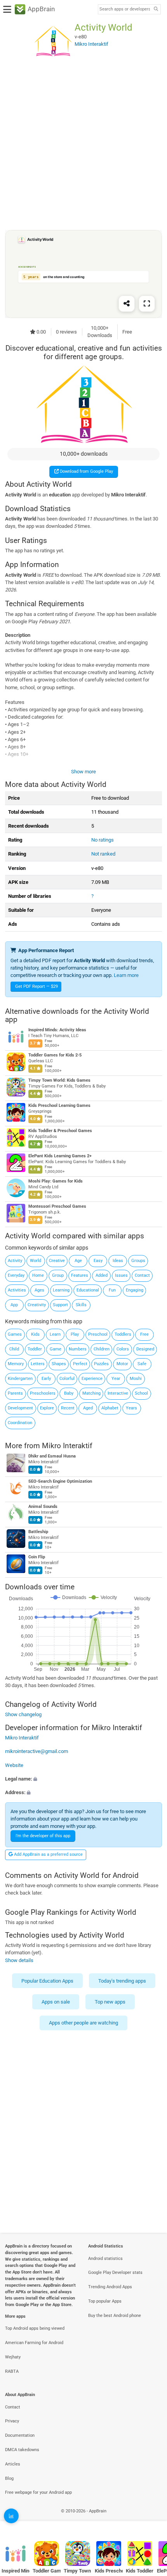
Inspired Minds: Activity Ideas (57, 1030)
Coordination (20, 1423)
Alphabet (110, 1408)
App (14, 1305)
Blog (9, 2478)
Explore (47, 1408)
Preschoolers (43, 1393)
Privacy (12, 2421)
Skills (81, 1305)
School (141, 1393)
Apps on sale (56, 2002)
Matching (91, 1393)
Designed (145, 1349)
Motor (122, 1364)
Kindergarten (20, 1379)
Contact (142, 1275)
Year (116, 1379)
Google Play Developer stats (115, 2273)
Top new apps (110, 2002)
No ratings (103, 840)
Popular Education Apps (47, 1981)
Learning (61, 1290)
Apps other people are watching (83, 2023)
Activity (15, 1261)
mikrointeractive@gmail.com (37, 1751)
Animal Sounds (43, 1507)
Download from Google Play (86, 471)
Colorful (67, 1379)
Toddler (35, 1349)
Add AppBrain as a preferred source (48, 1854)
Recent (68, 1408)
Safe (142, 1364)
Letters (38, 1364)
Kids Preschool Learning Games (59, 1106)
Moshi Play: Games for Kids (56, 1181)
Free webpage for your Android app (38, 2492)
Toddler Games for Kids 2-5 (55, 1055)
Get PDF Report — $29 (37, 986)
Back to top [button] (151, 2520)
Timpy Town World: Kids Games (59, 1080)
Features (80, 1275)
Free (144, 1334)
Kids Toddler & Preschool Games (60, 1131)
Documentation (20, 2435)
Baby (69, 1393)
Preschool (98, 1334)
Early (46, 1379)
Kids (35, 1334)
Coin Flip (37, 1557)
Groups (138, 1261)
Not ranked (103, 854)
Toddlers (123, 1334)
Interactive (118, 1393)
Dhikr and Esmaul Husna (52, 1457)
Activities (17, 1290)
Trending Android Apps (110, 2287)
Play (75, 1334)
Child (14, 1349)
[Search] (156, 10)
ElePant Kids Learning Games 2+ (60, 1156)
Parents (15, 1393)
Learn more (126, 975)
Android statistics (105, 2259)
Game (56, 1349)
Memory (16, 1364)
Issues (121, 1275)
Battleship (38, 1532)
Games (15, 1334)
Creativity (37, 1305)
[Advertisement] (83, 145)
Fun (112, 1290)
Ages (39, 1290)
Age (78, 1261)
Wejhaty (13, 2357)
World (36, 1261)
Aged (88, 1408)
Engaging (135, 1290)
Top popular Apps (105, 2301)
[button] (83, 1778)
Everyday (16, 1275)
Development (20, 1408)
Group (58, 1275)
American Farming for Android (34, 2343)
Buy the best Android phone (115, 2316)
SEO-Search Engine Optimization (60, 1482)
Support (60, 1305)
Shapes (59, 1364)
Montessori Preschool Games (57, 1206)
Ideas (118, 1261)
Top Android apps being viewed (35, 2328)
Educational (88, 1290)
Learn (55, 1334)
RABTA (12, 2371)
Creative (57, 1261)
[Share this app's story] (127, 304)
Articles (13, 2464)
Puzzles (101, 1364)
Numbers (78, 1349)
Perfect (80, 1364)
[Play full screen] (147, 304)
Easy (98, 1261)
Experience (92, 1379)
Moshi (136, 1379)
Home (38, 1275)
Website (14, 1765)
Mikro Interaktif (67, 1446)
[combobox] (125, 9)
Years (131, 1408)
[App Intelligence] (11, 2516)
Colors (123, 1349)
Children (102, 1349)
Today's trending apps (122, 1981)
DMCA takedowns (22, 2450)
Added (102, 1275)
